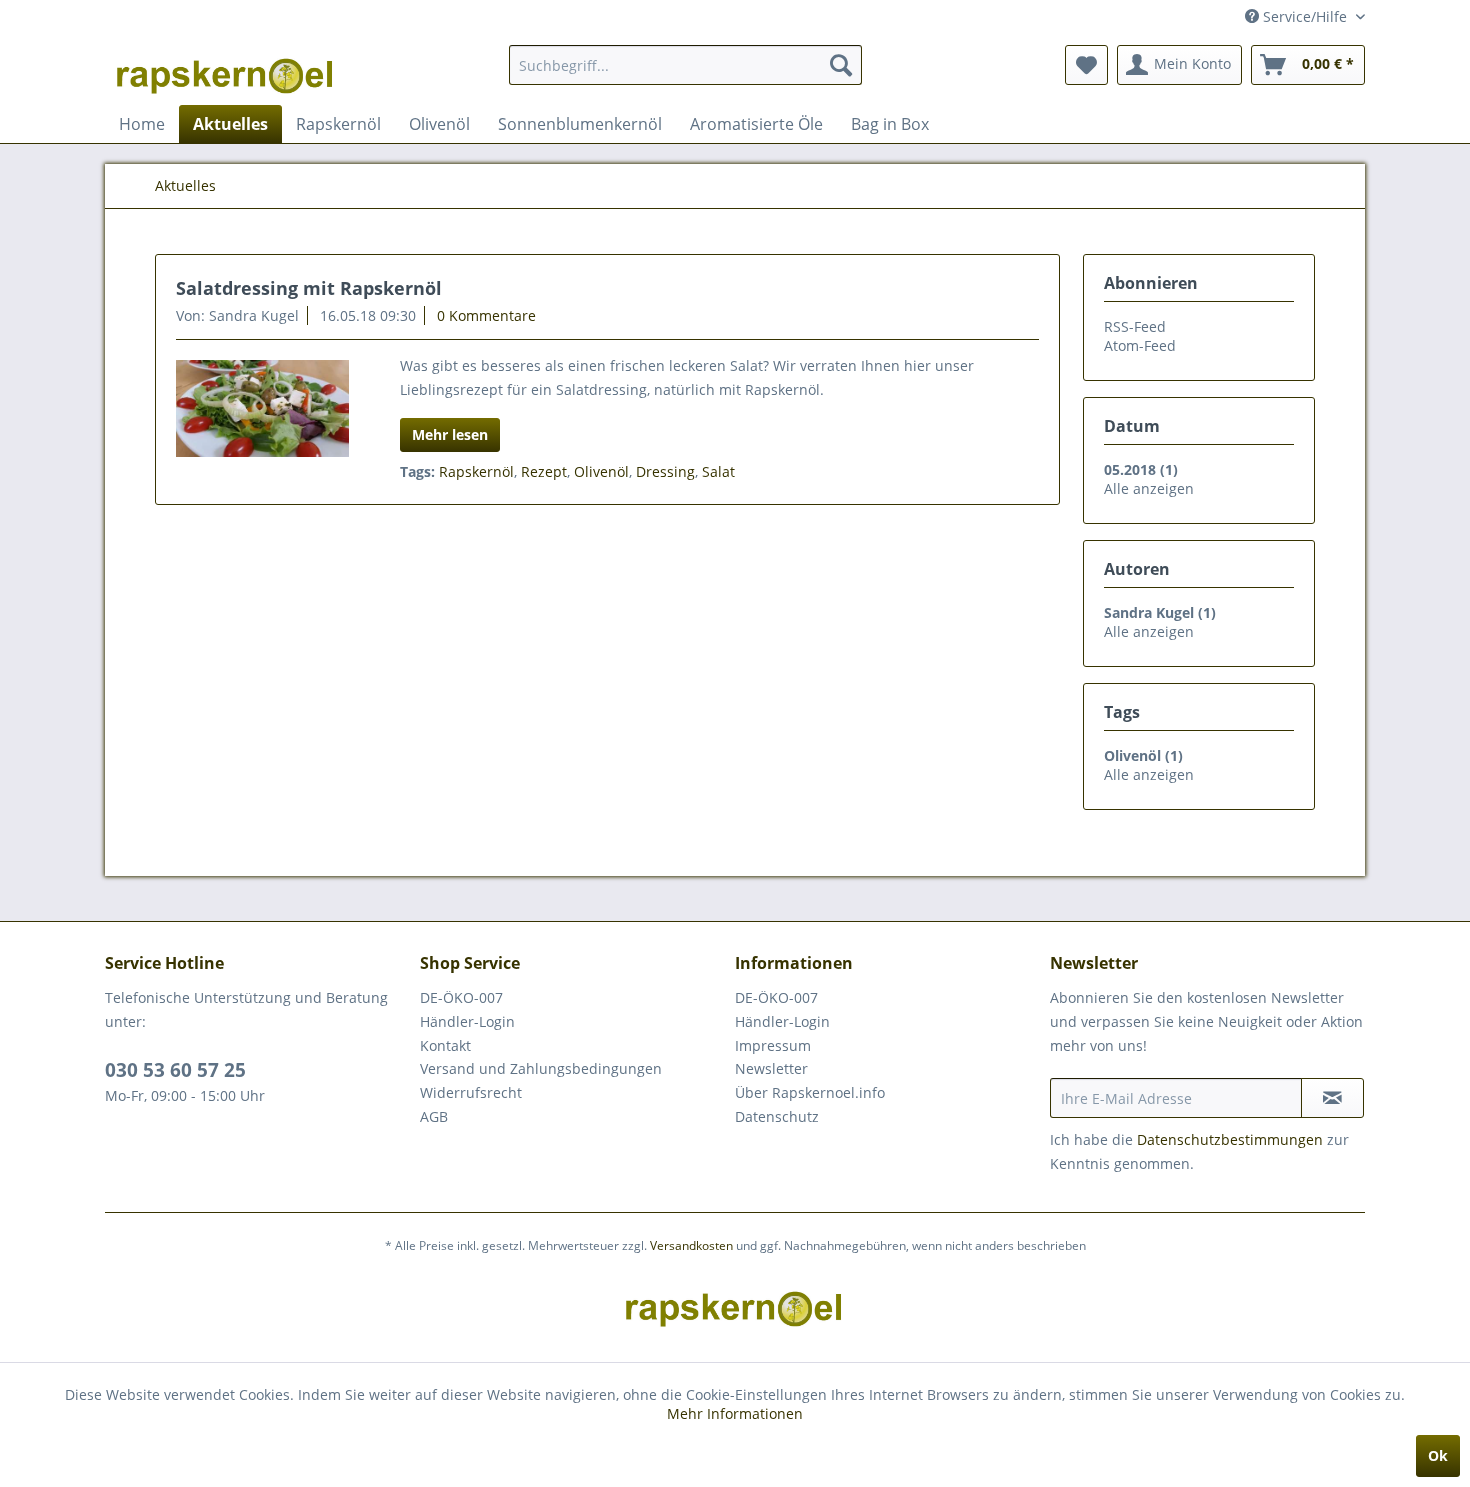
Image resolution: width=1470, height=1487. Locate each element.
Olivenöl (601, 471)
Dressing (665, 471)
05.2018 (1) (1141, 469)
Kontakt (445, 1045)
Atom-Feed (1140, 345)
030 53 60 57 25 (175, 1070)
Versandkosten (691, 1245)
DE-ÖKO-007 (461, 997)
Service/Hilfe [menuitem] (1305, 16)
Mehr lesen (450, 434)
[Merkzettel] (1086, 65)
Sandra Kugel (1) (1160, 612)
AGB (434, 1116)
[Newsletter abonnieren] (1332, 1098)
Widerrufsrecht (471, 1092)
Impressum (773, 1045)
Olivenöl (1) (1143, 755)
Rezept (544, 471)
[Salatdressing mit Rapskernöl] (262, 408)
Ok (1438, 1455)
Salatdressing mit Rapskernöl (309, 288)
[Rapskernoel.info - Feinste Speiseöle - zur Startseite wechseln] (226, 70)
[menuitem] (685, 65)
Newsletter (771, 1068)
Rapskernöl (476, 471)
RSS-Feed (1135, 326)
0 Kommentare (486, 315)
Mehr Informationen (735, 1413)
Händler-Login (467, 1021)
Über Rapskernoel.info (810, 1092)
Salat (718, 471)
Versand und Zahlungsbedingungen (541, 1068)
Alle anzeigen (1149, 488)
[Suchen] (841, 65)
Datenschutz (777, 1116)
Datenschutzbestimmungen (1230, 1139)
